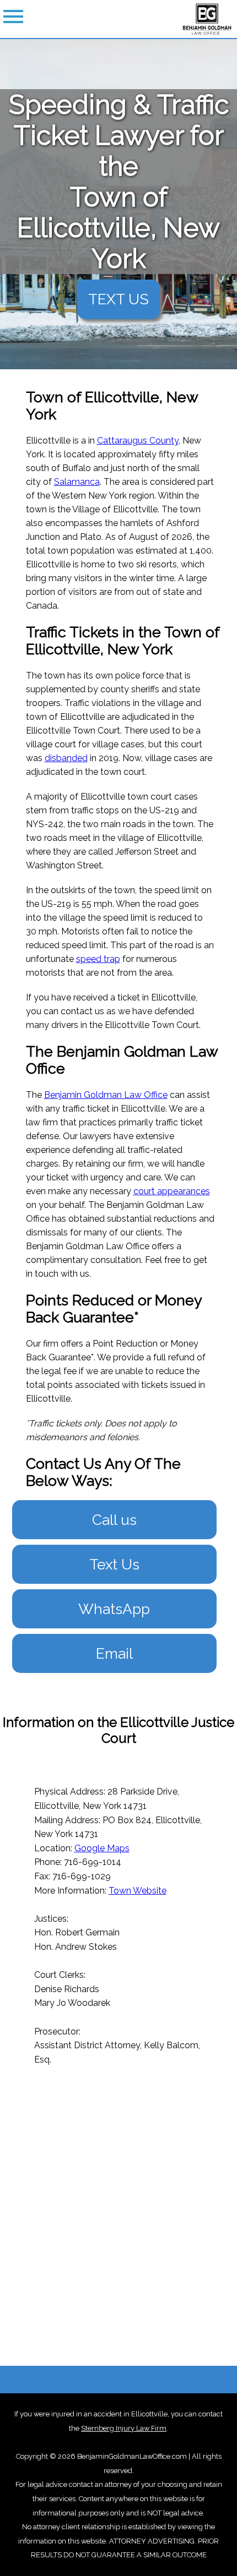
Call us (114, 1520)
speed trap (98, 959)
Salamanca (77, 482)
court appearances (172, 1191)
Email (114, 1653)
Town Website (138, 1891)
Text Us (114, 1564)
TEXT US (118, 299)
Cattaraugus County (138, 441)
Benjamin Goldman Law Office (106, 1095)
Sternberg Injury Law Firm (124, 2428)
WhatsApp (114, 1609)
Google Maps (102, 1848)
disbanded (66, 758)
